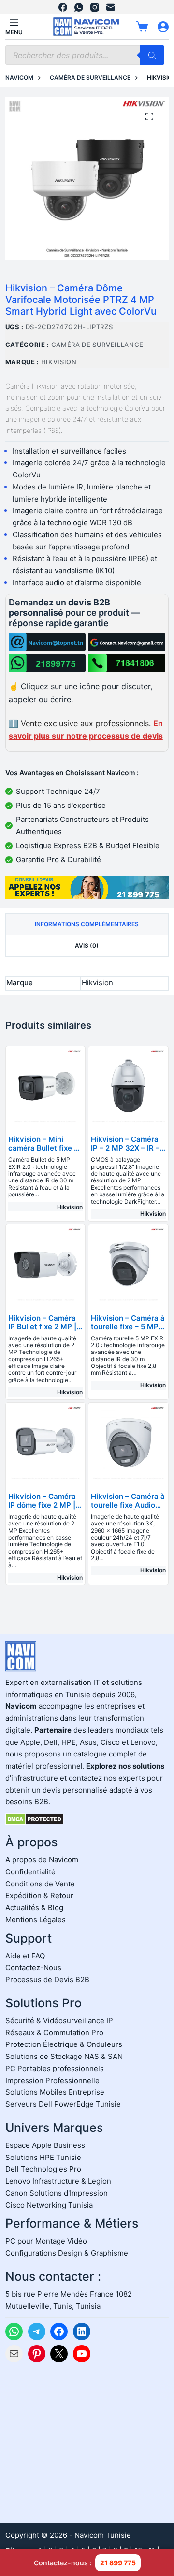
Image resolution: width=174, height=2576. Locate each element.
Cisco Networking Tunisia (49, 2205)
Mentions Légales (36, 1920)
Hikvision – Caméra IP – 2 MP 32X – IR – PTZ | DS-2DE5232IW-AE (125, 1152)
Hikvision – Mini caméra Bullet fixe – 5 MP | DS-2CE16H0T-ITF (43, 1152)
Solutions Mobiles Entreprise (55, 2092)
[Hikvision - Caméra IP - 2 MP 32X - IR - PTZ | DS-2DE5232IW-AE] (128, 1086)
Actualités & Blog (34, 1907)
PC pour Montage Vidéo (46, 2241)
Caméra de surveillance (97, 345)
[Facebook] (63, 7)
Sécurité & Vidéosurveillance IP (59, 2021)
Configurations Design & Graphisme (67, 2253)
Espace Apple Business (45, 2145)
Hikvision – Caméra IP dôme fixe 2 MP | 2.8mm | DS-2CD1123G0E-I (42, 1509)
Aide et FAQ (25, 1956)
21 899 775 (118, 2563)
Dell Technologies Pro (43, 2169)
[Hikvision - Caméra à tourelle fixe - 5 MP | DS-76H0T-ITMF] (128, 1264)
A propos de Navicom (42, 1860)
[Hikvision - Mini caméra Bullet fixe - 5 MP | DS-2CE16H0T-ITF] (46, 1086)
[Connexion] (163, 27)
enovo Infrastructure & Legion (60, 2181)
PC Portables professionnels (55, 2068)
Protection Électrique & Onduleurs (64, 2044)
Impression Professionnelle (52, 2080)
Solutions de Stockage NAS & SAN (64, 2056)
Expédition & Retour (39, 1895)
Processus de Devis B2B (47, 1979)
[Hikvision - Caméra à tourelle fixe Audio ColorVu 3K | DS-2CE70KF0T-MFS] (128, 1443)
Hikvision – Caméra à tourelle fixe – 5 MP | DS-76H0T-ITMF (128, 1327)
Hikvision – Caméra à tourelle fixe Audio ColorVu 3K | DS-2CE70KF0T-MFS (128, 1509)
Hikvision (59, 362)
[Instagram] (95, 7)
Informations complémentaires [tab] (87, 924)
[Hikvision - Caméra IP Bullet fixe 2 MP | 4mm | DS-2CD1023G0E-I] (46, 1264)
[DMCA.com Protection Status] (35, 1819)
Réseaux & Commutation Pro (54, 2033)
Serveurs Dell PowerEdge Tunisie (63, 2104)
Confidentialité (30, 1872)
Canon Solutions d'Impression (57, 2193)
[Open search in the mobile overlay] (85, 55)
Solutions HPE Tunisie (43, 2157)
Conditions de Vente (40, 1884)
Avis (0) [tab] (87, 945)
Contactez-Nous (33, 1967)
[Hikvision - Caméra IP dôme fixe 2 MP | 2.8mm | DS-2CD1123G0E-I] (46, 1443)
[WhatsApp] (79, 7)
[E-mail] (111, 7)
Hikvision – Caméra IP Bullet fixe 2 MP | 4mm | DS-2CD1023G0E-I (42, 1331)
